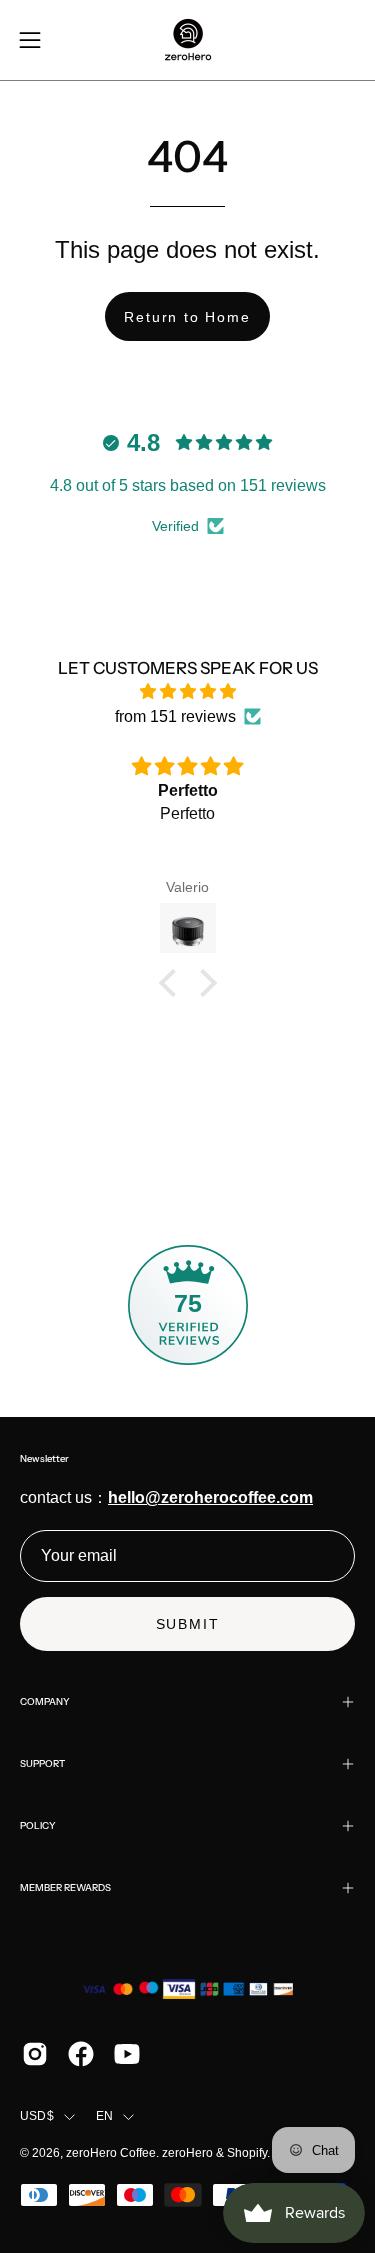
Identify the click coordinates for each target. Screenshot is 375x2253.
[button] (172, 982)
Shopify (247, 2153)
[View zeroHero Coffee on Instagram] (35, 2054)
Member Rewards (65, 1887)
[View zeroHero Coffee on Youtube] (127, 2054)
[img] (187, 691)
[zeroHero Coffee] (188, 40)
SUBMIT (188, 1624)
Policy (38, 1825)
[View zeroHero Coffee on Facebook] (81, 2054)
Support (42, 1763)
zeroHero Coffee (111, 2153)
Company (45, 1701)
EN (104, 2116)
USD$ (37, 2116)
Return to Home (187, 317)
